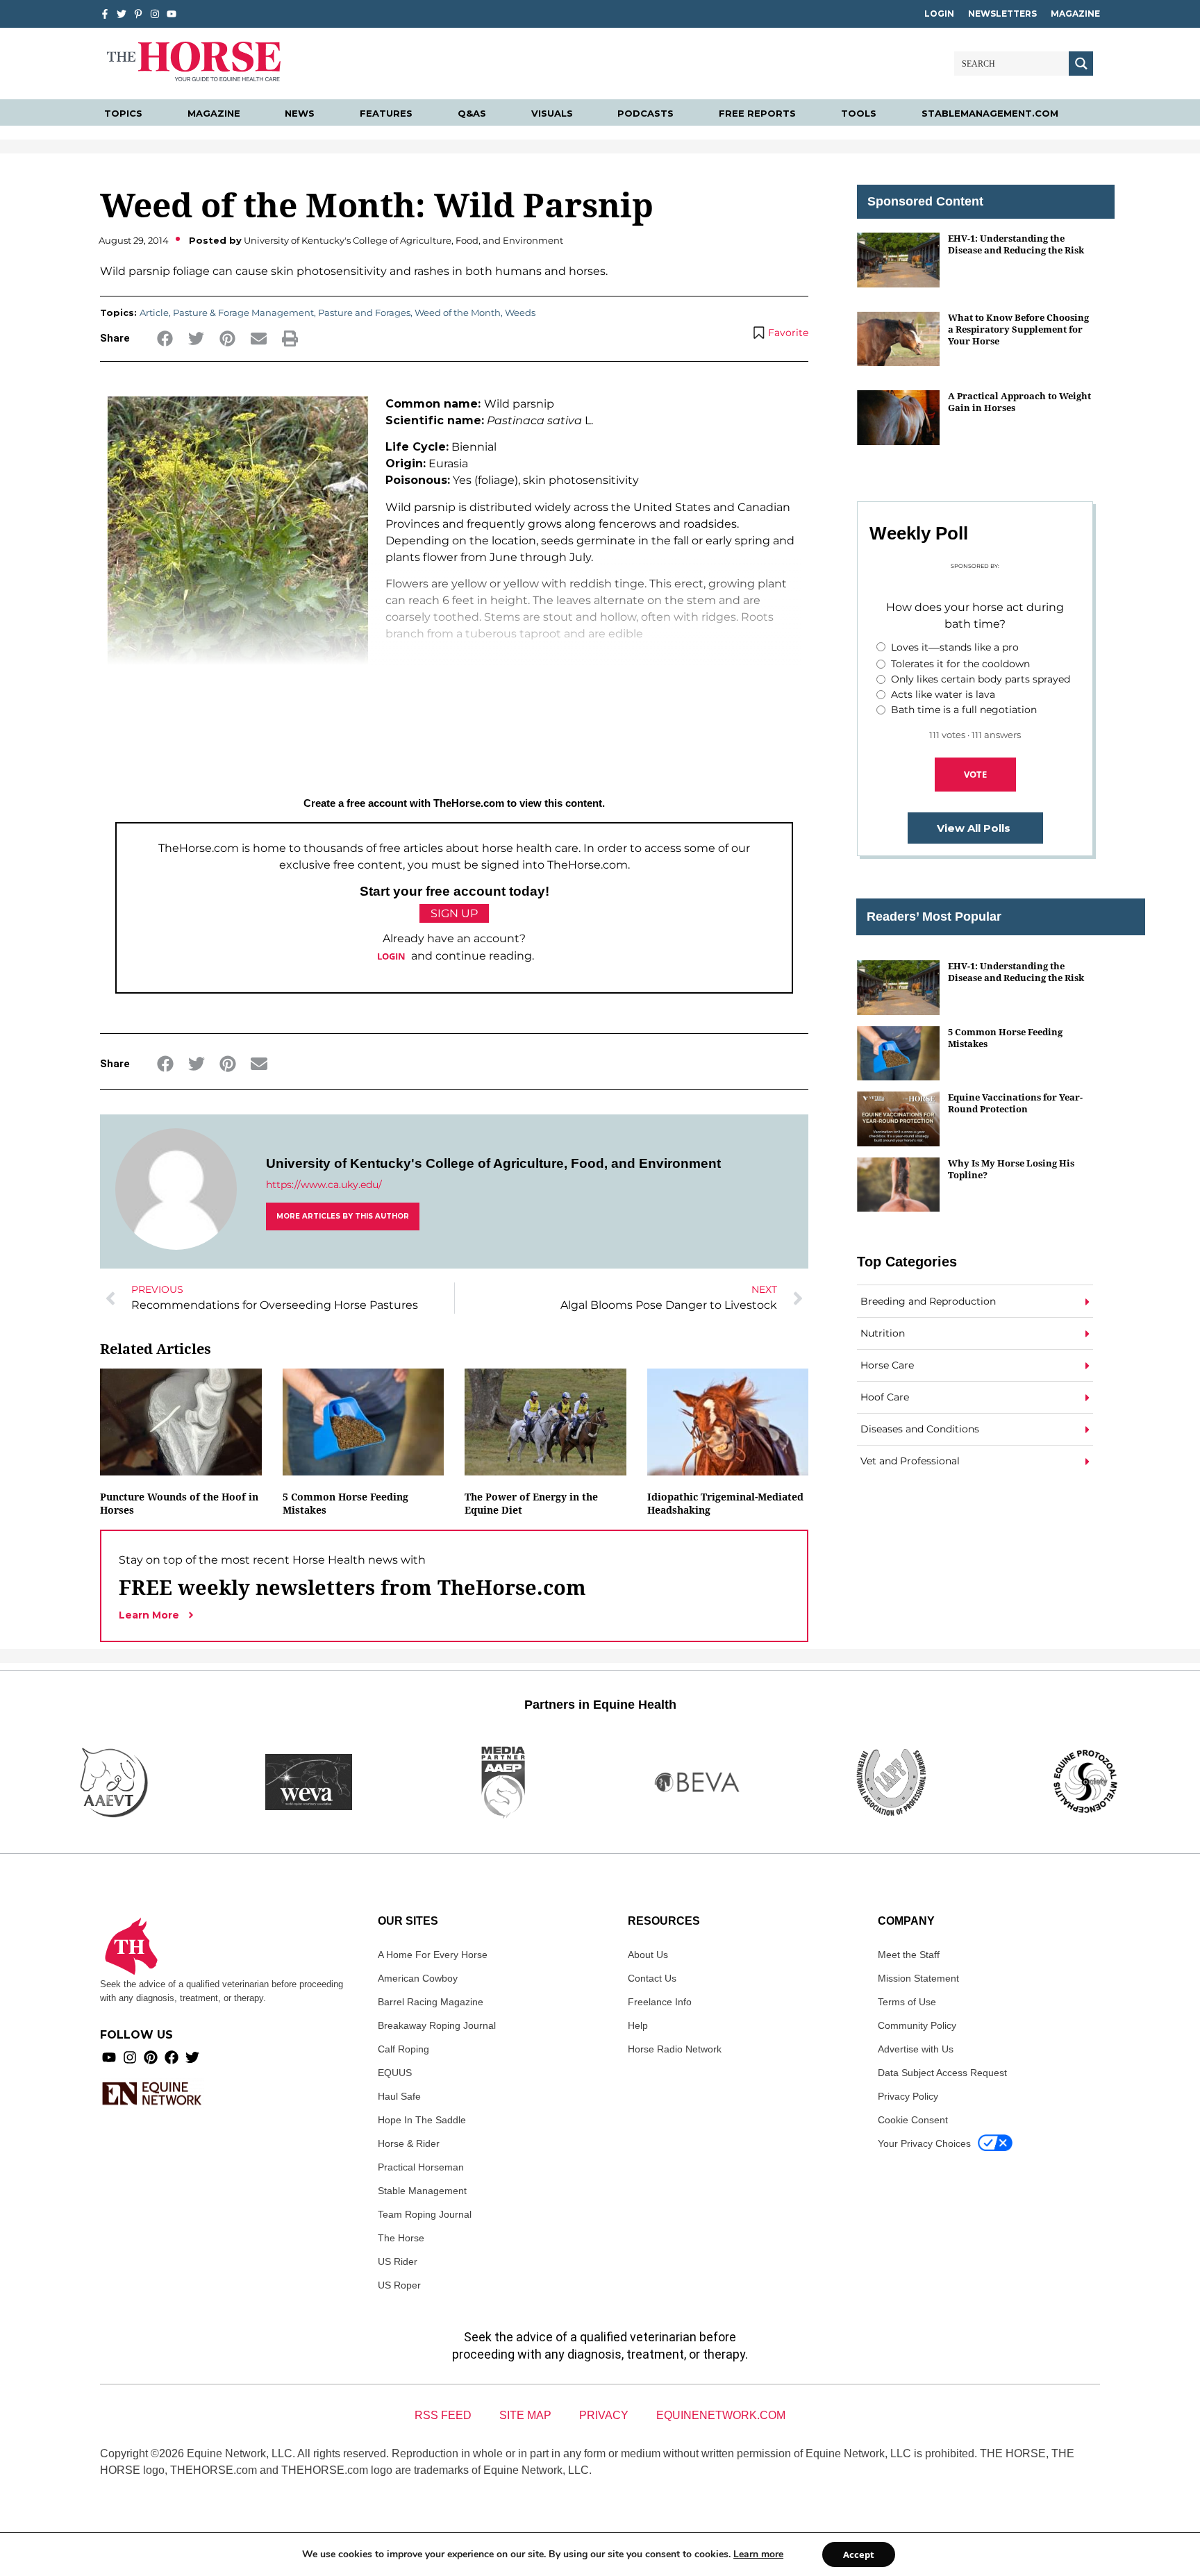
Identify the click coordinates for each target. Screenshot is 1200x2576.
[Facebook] (172, 2057)
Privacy (604, 2415)
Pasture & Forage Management (243, 312)
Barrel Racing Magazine (431, 2002)
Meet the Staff (909, 1955)
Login (939, 14)
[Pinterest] (151, 2057)
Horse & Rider (409, 2143)
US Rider (398, 2261)
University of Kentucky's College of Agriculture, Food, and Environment (493, 1163)
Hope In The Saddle (422, 2120)
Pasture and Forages (364, 312)
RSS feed (443, 2415)
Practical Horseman (421, 2167)
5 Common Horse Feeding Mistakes (1005, 1038)
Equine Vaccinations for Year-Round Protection (1015, 1103)
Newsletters (1002, 14)
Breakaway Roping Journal (437, 2025)
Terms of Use (907, 2002)
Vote (975, 774)
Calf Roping (403, 2049)
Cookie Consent (913, 2120)
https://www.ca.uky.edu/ (324, 1185)
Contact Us (652, 1978)
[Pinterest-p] (138, 14)
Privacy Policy (908, 2096)
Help (638, 2025)
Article (154, 312)
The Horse (401, 2238)
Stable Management (422, 2191)
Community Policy (917, 2025)
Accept (859, 2554)
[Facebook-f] (105, 14)
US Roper (399, 2285)
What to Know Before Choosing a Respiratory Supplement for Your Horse (1018, 329)
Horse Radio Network (675, 2049)
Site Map (525, 2415)
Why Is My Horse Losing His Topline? (1011, 1169)
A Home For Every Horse (433, 1955)
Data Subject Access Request (942, 2073)
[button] (165, 338)
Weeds (520, 312)
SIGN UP (454, 913)
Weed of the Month (458, 312)
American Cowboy (418, 1978)
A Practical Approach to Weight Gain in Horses (1019, 402)
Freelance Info (660, 2002)
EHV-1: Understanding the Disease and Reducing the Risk (1016, 244)
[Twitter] (122, 14)
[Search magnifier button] (1081, 64)
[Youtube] (109, 2057)
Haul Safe (399, 2096)
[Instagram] (155, 14)
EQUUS (395, 2073)
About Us (648, 1955)
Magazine (1075, 14)
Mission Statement (918, 1978)
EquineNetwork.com (721, 2415)
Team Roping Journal (425, 2214)
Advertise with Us (916, 2049)
